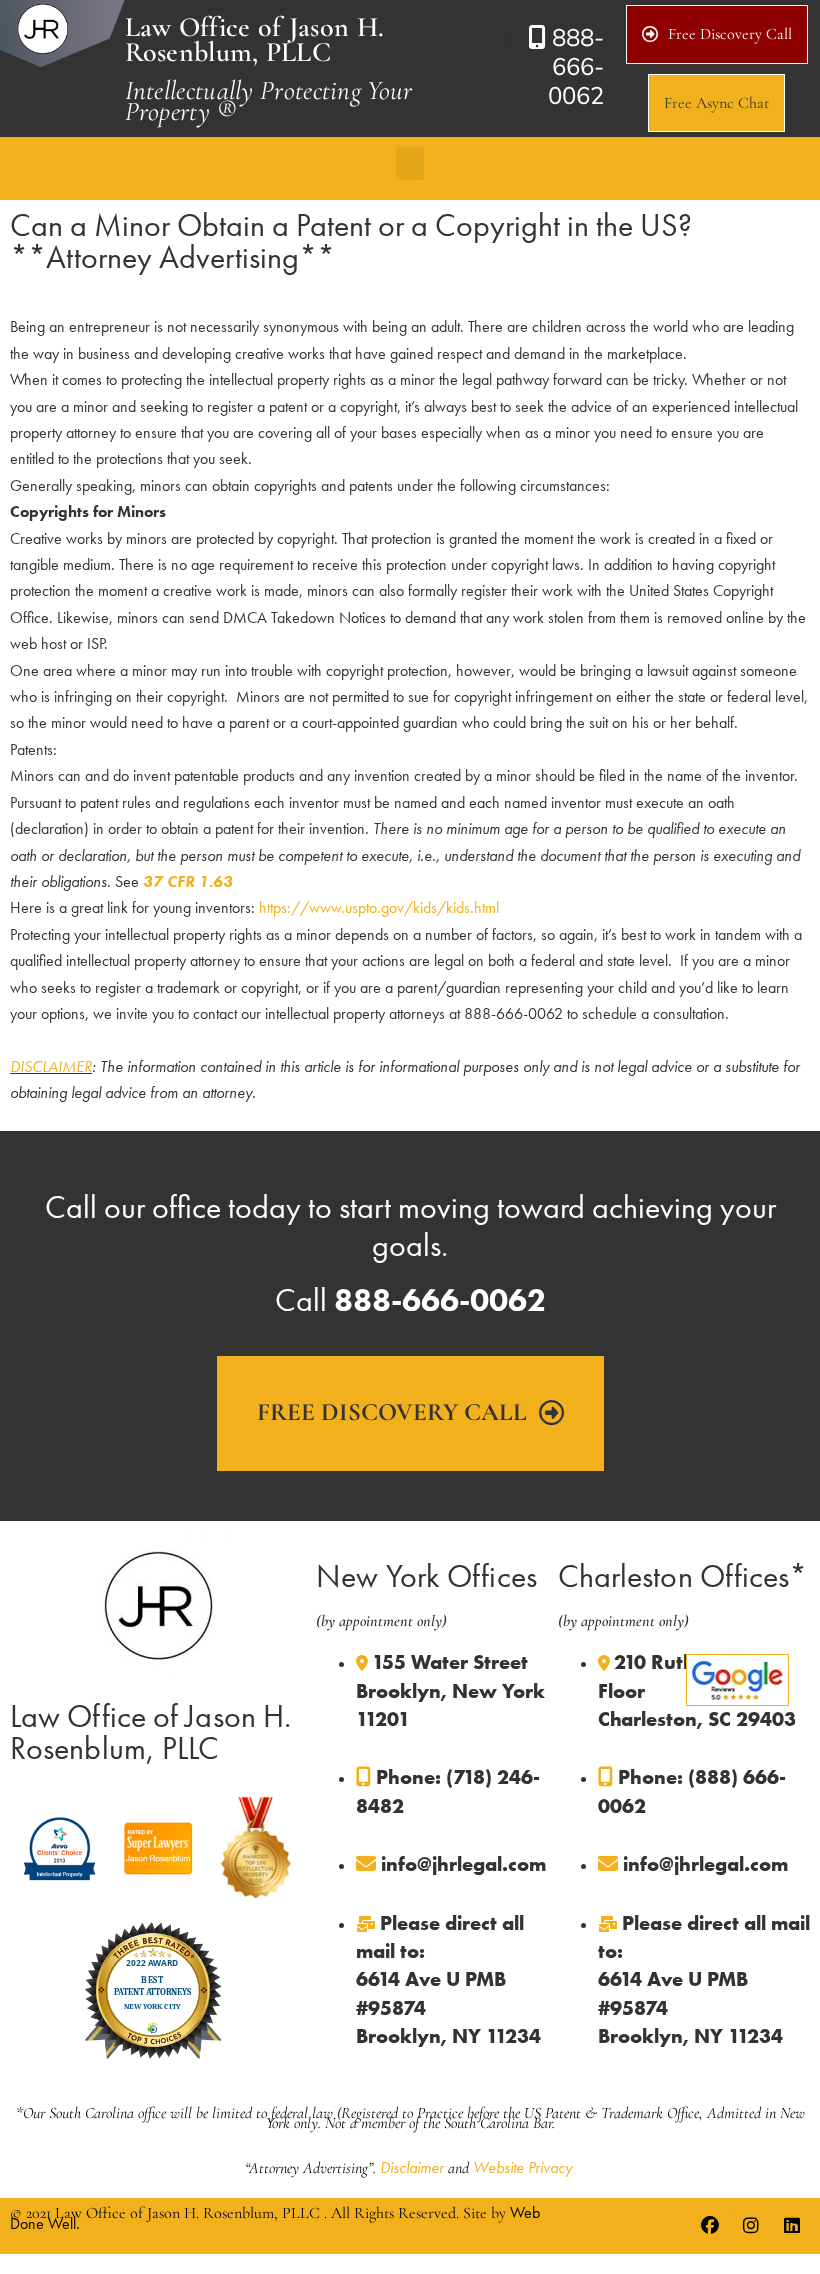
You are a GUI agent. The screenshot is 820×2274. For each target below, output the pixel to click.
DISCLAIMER (51, 1066)
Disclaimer (412, 2167)
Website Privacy (522, 2167)
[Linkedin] (792, 2226)
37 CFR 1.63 (188, 881)
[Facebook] (710, 2226)
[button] (410, 163)
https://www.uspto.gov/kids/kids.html (379, 907)
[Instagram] (751, 2226)
